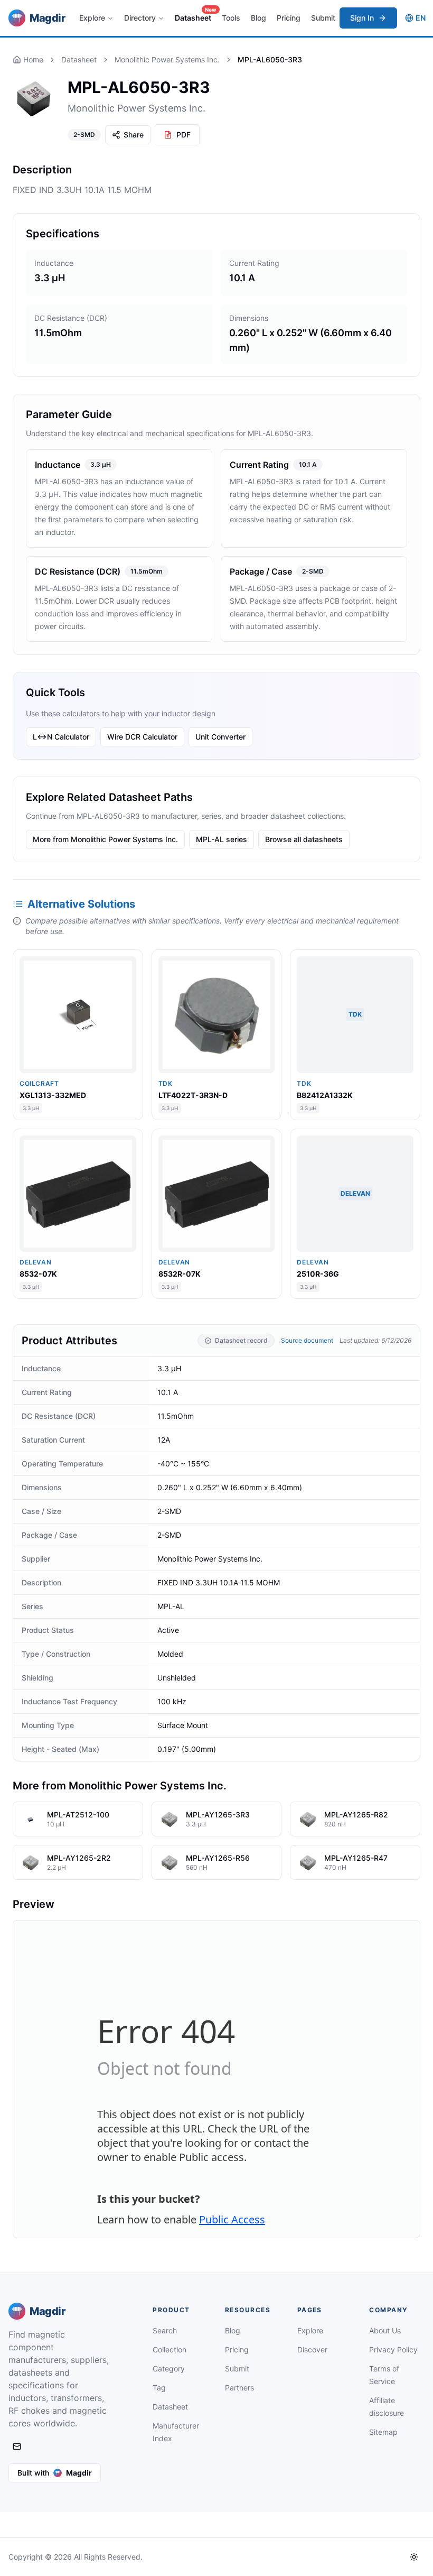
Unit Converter (220, 737)
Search (165, 2330)
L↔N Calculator (61, 737)
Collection (170, 2349)
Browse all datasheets (304, 839)
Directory (140, 18)
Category (169, 2369)
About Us (385, 2330)
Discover (312, 2349)
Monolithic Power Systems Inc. (167, 59)
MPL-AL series (222, 839)
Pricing (289, 18)
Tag (159, 2388)
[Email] (17, 2446)
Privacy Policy (393, 2349)
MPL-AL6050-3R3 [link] (270, 59)
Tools (231, 18)
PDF (183, 135)
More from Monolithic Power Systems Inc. (105, 839)
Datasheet (195, 15)
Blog (258, 18)
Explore (92, 18)
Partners (239, 2388)
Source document (307, 1340)
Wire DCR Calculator (142, 737)
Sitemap (383, 2432)
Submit (323, 18)
